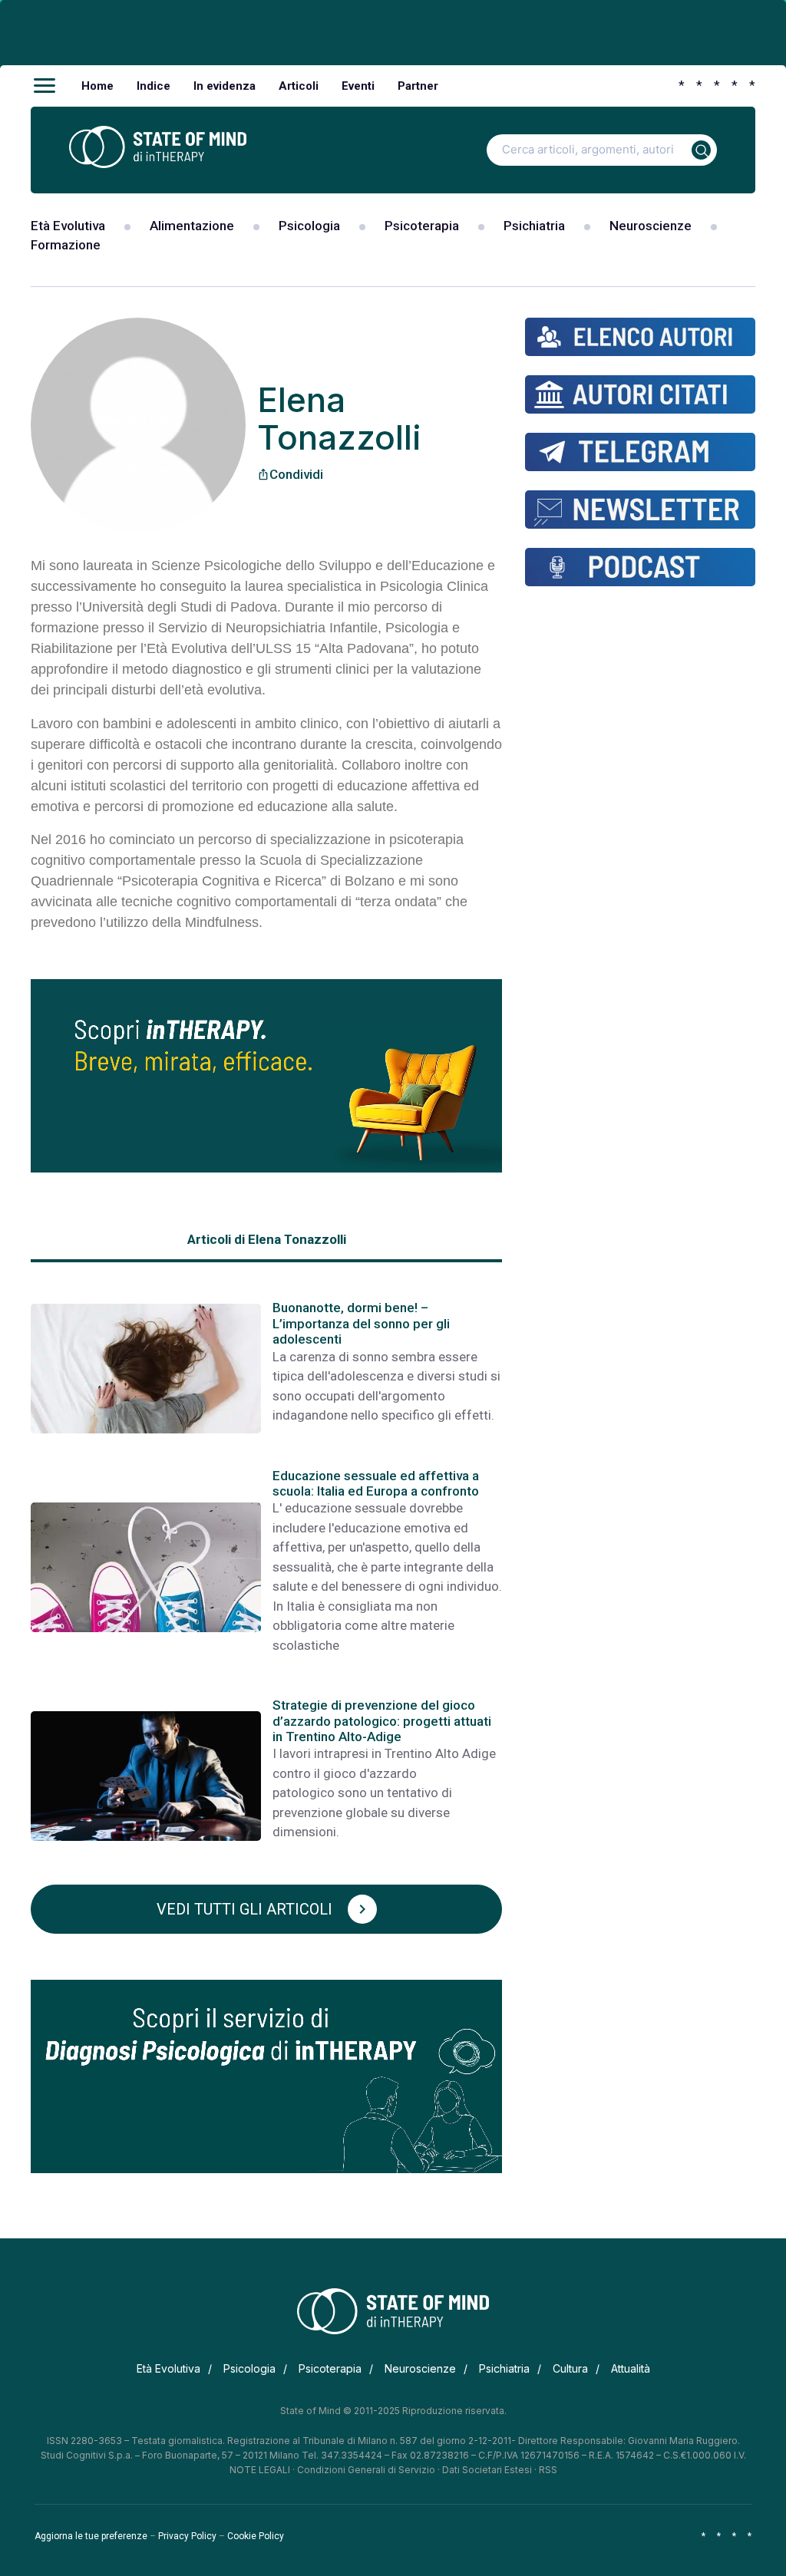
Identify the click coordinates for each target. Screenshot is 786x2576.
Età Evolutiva (68, 226)
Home (97, 86)
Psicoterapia (422, 226)
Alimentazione (192, 226)
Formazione (66, 245)
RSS (548, 2470)
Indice (154, 86)
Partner (418, 86)
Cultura (570, 2368)
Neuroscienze (651, 226)
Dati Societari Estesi (487, 2470)
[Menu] (45, 86)
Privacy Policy (187, 2536)
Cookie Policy (256, 2536)
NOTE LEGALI (260, 2470)
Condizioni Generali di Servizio (366, 2470)
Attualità (631, 2368)
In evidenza (225, 86)
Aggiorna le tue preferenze (91, 2536)
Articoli (299, 86)
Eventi (358, 86)
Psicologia (309, 226)
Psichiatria (534, 226)
